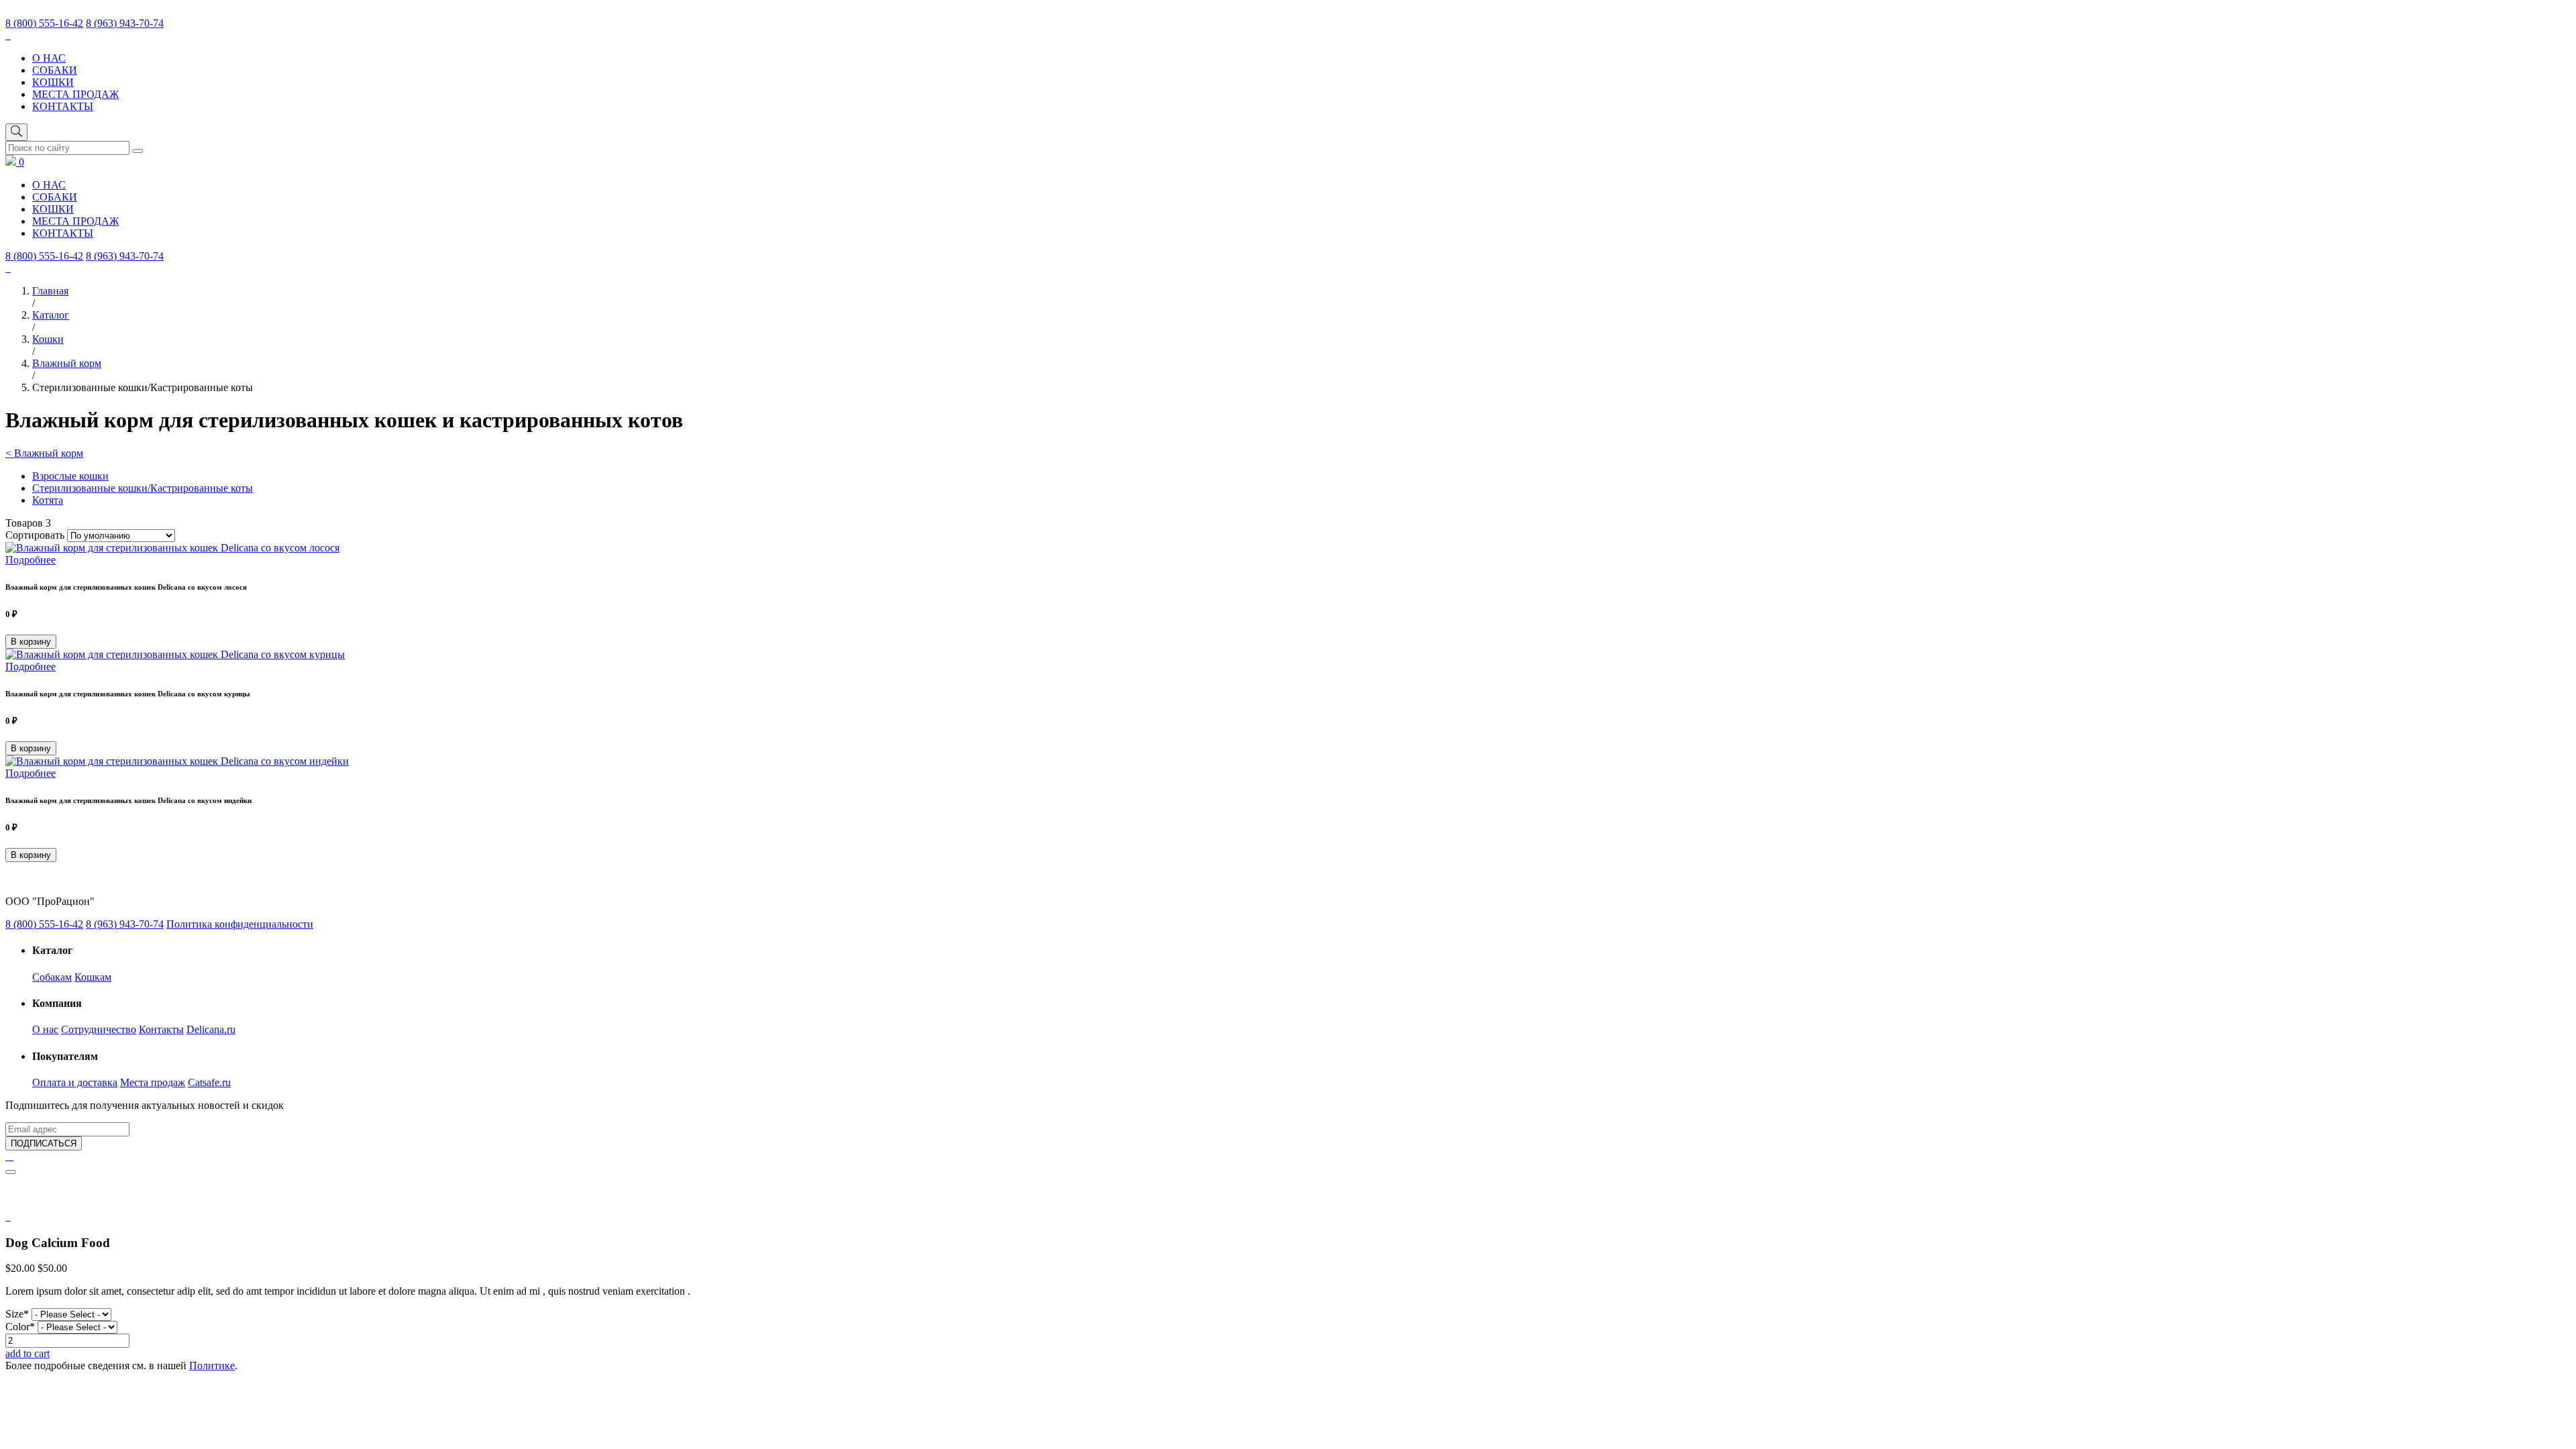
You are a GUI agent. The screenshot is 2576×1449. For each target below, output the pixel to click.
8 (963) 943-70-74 (125, 23)
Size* (17, 1314)
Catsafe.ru (209, 1082)
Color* (20, 1327)
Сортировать (35, 535)
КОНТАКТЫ (63, 106)
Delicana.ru (211, 1029)
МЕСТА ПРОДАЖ (75, 94)
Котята (48, 500)
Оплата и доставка (75, 1082)
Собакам (52, 977)
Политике (212, 1365)
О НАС (49, 58)
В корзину (31, 642)
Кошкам (93, 977)
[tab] (9, 1217)
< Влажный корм (44, 453)
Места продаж (153, 1082)
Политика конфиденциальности (240, 924)
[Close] (11, 1172)
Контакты (161, 1029)
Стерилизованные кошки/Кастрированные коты (143, 488)
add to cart (28, 1353)
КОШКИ (53, 82)
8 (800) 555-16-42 (44, 23)
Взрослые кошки (70, 476)
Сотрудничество (99, 1029)
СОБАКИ (55, 70)
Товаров (28, 523)
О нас (45, 1029)
